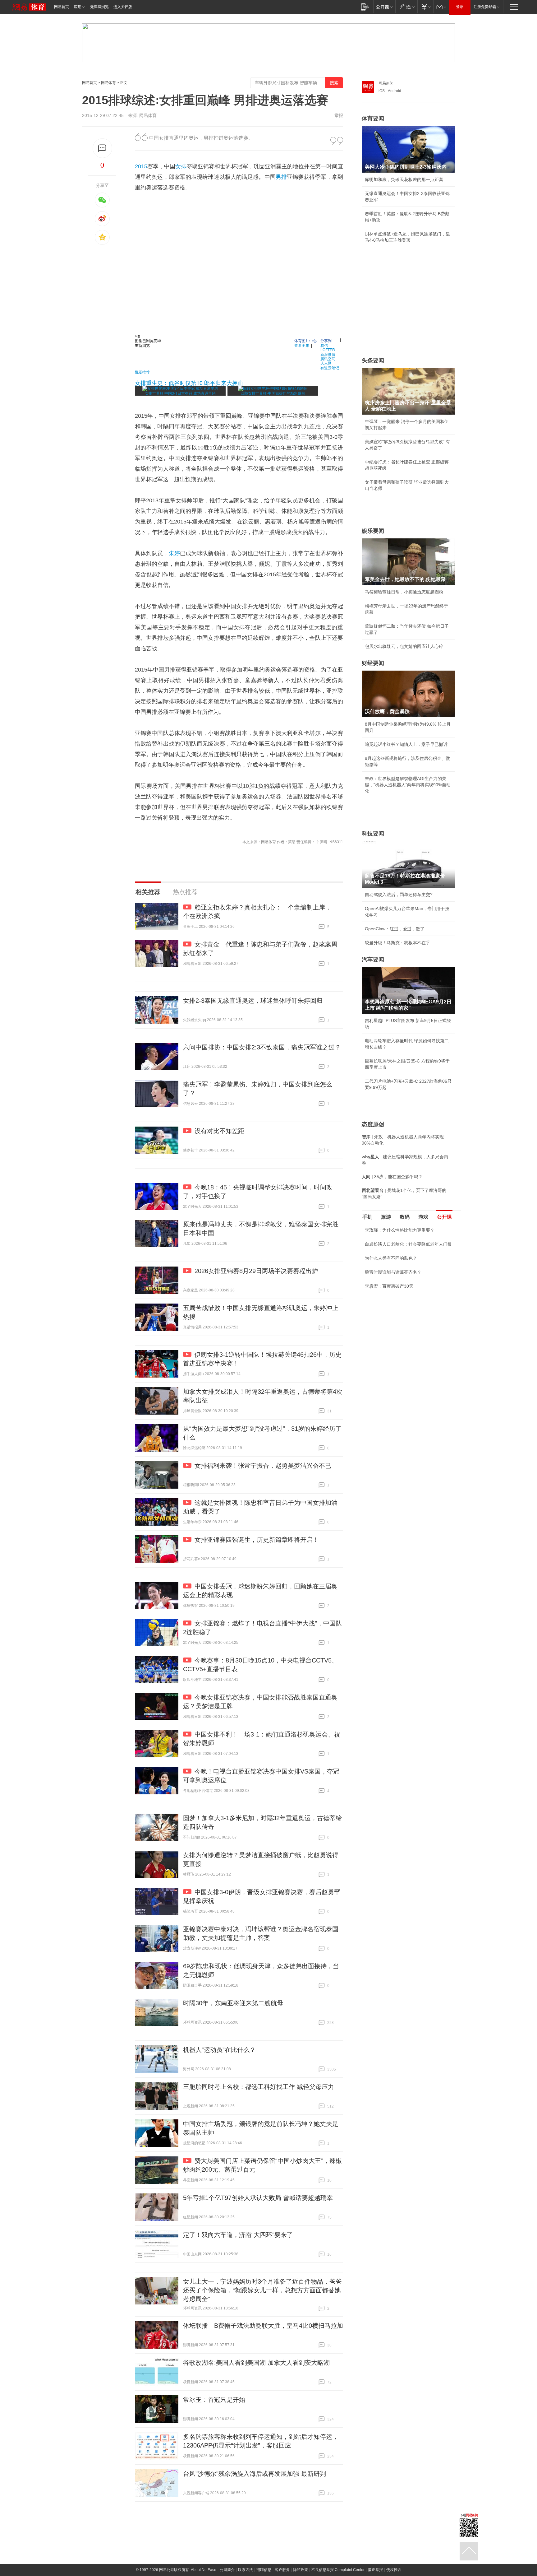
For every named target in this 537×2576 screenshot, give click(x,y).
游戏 (423, 1217)
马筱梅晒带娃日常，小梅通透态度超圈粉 (404, 592)
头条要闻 (373, 360)
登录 (460, 7)
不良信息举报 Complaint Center (338, 2570)
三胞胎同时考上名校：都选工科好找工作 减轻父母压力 (259, 2087)
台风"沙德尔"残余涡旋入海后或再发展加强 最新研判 (255, 2474)
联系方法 (246, 2570)
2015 (141, 166)
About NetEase (204, 2570)
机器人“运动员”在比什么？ (219, 2050)
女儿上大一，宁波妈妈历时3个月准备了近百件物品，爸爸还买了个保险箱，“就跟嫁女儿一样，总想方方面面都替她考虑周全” (262, 2290)
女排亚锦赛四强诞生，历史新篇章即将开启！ (257, 1540)
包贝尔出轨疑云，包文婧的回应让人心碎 (404, 646)
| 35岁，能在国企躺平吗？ (392, 1177)
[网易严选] (406, 7)
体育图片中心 (305, 340)
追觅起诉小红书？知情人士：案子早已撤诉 (406, 744)
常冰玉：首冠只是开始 (214, 2400)
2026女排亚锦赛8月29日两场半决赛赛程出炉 (256, 1271)
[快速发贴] (102, 148)
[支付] (425, 7)
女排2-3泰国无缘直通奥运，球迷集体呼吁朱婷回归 (253, 1001)
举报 (339, 115)
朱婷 (174, 553)
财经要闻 (373, 663)
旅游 (386, 1217)
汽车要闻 (373, 960)
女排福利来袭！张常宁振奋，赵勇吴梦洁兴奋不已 (263, 1466)
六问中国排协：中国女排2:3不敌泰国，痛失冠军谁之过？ (262, 1047)
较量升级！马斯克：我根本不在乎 (397, 943)
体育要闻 (373, 119)
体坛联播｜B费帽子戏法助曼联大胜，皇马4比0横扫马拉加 (263, 2326)
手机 (367, 1217)
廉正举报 (375, 2570)
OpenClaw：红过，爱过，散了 (395, 929)
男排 (281, 177)
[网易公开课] (384, 7)
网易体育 (108, 83)
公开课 (444, 1217)
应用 (78, 7)
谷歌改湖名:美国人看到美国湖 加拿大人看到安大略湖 (256, 2363)
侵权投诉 (394, 2570)
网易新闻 (386, 83)
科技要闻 (373, 834)
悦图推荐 (142, 372)
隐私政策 (301, 2570)
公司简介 (227, 2570)
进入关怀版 (123, 7)
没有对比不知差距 (219, 1131)
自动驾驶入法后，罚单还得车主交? (399, 895)
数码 (405, 1217)
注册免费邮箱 (485, 7)
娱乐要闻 (373, 531)
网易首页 (62, 7)
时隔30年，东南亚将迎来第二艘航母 (233, 2003)
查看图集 (302, 345)
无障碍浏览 (99, 7)
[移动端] (365, 7)
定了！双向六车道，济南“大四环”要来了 (238, 2235)
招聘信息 (264, 2570)
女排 (181, 166)
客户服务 (282, 2570)
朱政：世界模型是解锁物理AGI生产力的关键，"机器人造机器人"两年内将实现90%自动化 (408, 785)
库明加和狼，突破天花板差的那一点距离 (404, 179)
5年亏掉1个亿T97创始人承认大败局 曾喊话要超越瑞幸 (258, 2198)
